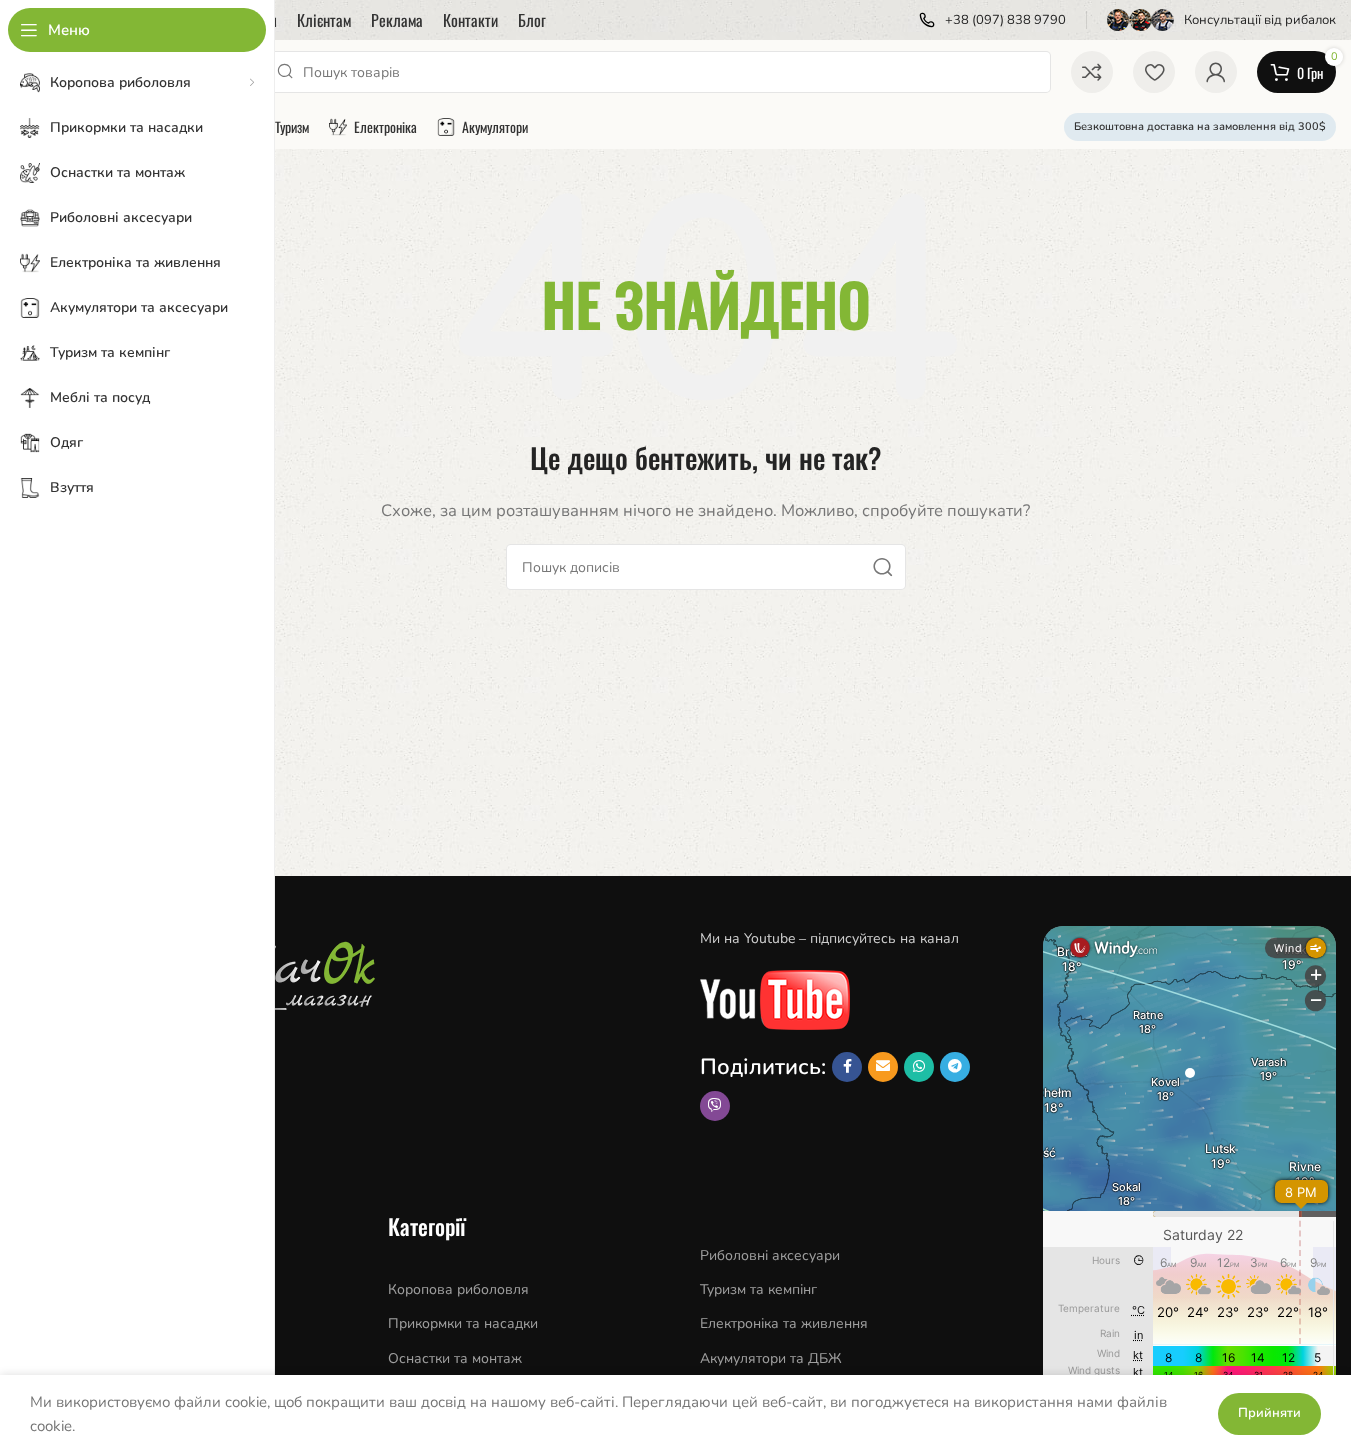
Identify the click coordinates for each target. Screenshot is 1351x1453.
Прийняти (1269, 1413)
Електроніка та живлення (784, 1323)
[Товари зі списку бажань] (1154, 72)
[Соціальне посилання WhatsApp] (919, 1067)
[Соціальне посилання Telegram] (955, 1067)
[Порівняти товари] (1092, 72)
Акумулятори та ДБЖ (771, 1358)
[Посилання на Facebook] (847, 1067)
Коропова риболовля (458, 1289)
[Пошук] (883, 567)
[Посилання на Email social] (883, 1067)
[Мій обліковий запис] (1216, 72)
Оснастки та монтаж (455, 1358)
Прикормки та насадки (463, 1323)
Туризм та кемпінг (758, 1289)
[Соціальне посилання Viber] (715, 1106)
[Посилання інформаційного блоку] (992, 20)
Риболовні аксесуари (770, 1255)
